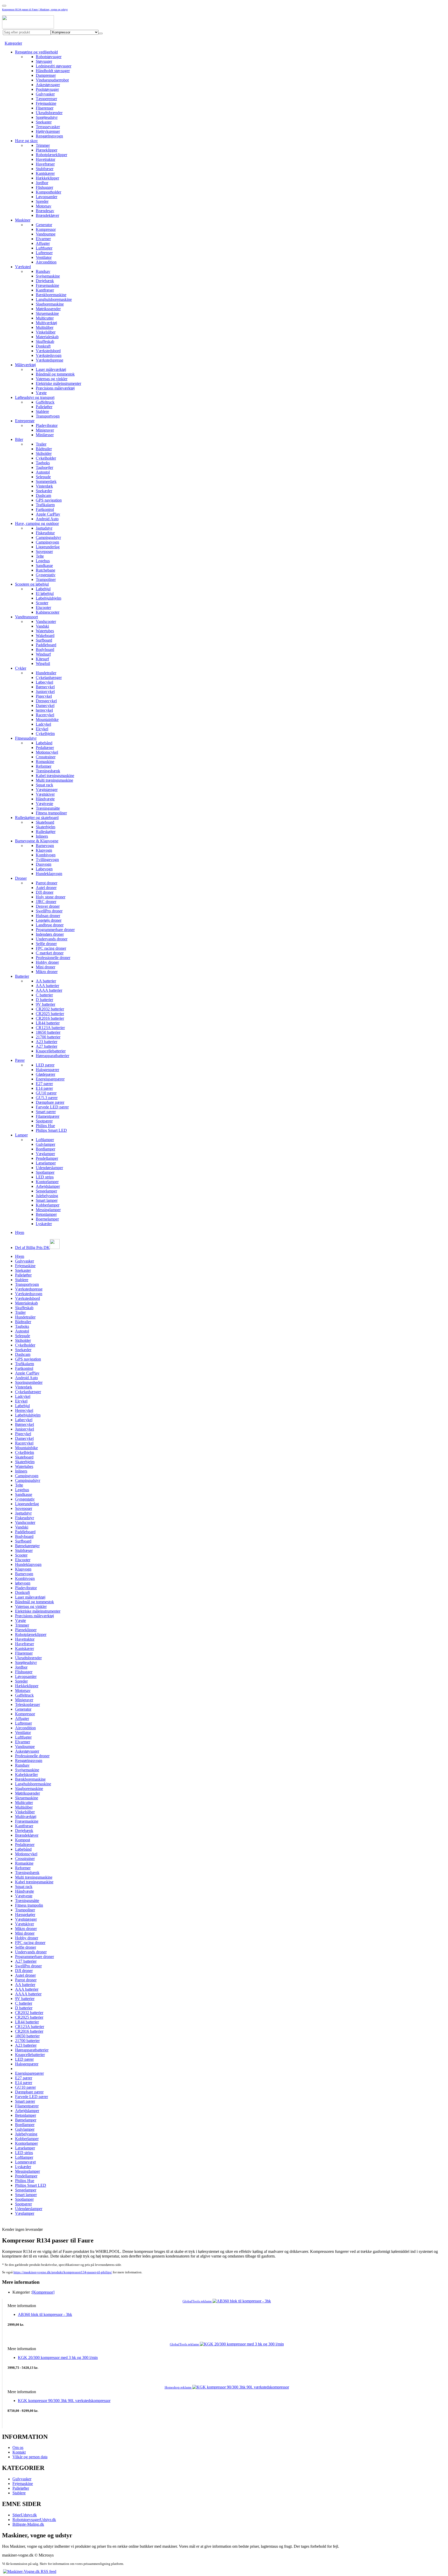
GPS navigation (49, 500)
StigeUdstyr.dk (25, 2515)
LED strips (45, 1177)
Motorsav (44, 206)
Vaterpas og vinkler (52, 379)
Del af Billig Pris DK (32, 1248)
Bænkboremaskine (51, 295)
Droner (21, 878)
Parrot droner (47, 883)
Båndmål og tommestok (55, 374)
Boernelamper (47, 1219)
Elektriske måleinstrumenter (58, 383)
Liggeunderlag (48, 547)
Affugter (43, 243)
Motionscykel (47, 752)
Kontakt (19, 2452)
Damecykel (45, 706)
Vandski (42, 626)
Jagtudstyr (44, 528)
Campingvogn (47, 542)
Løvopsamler (47, 197)
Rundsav (43, 271)
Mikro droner (47, 972)
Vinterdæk (44, 486)
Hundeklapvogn (49, 874)
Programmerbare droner (55, 930)
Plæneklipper (47, 150)
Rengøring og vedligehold (36, 52)
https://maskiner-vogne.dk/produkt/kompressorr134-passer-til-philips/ (63, 2272)
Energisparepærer (50, 1079)
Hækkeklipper (47, 178)
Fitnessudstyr (26, 738)
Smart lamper (47, 1200)
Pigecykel (44, 696)
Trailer (41, 444)
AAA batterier (47, 986)
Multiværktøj (46, 323)
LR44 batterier (48, 1023)
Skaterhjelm (45, 827)
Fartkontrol (45, 509)
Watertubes (45, 631)
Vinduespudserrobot (52, 80)
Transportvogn (48, 416)
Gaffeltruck (45, 402)
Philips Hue (45, 1126)
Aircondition (46, 262)
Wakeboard (45, 636)
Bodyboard (45, 650)
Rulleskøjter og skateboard (37, 818)
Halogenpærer (47, 1070)
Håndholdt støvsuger (53, 71)
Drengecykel (46, 701)
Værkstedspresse (50, 360)
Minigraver (45, 430)
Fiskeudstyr (24, 1518)
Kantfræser (45, 290)
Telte (40, 556)
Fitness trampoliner (51, 813)
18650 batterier (48, 1032)
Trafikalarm (45, 505)
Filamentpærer (48, 1116)
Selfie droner (46, 944)
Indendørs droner (50, 934)
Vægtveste (44, 804)
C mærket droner (50, 953)
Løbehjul (43, 589)
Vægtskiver (45, 794)
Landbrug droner (50, 925)
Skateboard (45, 822)
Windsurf (43, 654)
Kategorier (13, 43)
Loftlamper (45, 1140)
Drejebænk (45, 281)
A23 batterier (47, 1042)
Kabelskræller (26, 1775)
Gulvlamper (45, 1144)
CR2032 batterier (50, 1009)
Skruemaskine (47, 313)
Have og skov (26, 141)
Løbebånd (44, 743)
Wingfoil (43, 664)
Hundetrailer (46, 673)
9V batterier (45, 1004)
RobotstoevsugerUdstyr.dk (34, 2520)
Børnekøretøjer (27, 1546)
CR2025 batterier (50, 1014)
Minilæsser (45, 435)
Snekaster (44, 122)
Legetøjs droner (49, 920)
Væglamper (45, 1154)
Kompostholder (48, 192)
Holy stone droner (51, 897)
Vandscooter (46, 622)
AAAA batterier (49, 990)
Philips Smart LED (51, 1130)
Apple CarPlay (48, 514)
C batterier (44, 995)
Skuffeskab (45, 341)
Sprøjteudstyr (47, 117)
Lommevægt (25, 2162)
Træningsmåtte (48, 808)
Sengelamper (46, 1191)
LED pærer (45, 1065)
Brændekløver (47, 215)
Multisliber (45, 327)
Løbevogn (44, 869)
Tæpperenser (46, 99)
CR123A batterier (50, 1028)
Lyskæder (44, 1224)
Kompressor (46, 229)
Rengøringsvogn (49, 136)
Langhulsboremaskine (54, 299)
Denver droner (48, 906)
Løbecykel (44, 682)
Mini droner (45, 967)
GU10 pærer (46, 1093)
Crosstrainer (46, 757)
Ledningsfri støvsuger (54, 66)
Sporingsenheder (29, 1382)
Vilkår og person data (30, 2457)
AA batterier (46, 981)
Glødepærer (45, 1074)
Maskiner (23, 220)
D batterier (44, 1000)
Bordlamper (45, 1149)
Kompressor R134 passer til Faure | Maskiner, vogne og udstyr (35, 9)
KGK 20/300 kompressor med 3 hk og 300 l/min (58, 2358)
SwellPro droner (49, 911)
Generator (44, 225)
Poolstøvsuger (47, 89)
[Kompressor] (43, 2292)
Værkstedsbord (48, 351)
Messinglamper (48, 1210)
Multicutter (45, 318)
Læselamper (46, 1163)
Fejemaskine (46, 103)
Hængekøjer (25, 1915)
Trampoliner (46, 579)
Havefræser (45, 164)
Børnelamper (26, 2120)
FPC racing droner (51, 948)
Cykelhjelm (45, 734)
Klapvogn (44, 850)
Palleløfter (44, 407)
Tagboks (43, 463)
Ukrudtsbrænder (49, 113)
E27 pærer (44, 1084)
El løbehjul (45, 593)
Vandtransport (26, 617)
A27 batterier (47, 1046)
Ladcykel (43, 724)
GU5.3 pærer (47, 1098)
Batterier (22, 976)
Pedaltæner (45, 748)
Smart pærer (46, 1112)
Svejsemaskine (48, 276)
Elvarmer (43, 239)
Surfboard (44, 640)
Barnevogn (45, 846)
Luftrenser (44, 253)
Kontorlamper (47, 1182)
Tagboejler (44, 467)
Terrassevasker (48, 127)
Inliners (42, 836)
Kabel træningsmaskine (55, 776)
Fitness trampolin (29, 1905)
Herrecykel (24, 1410)
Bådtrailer (44, 449)
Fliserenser (45, 108)
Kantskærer (45, 173)
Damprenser (46, 75)
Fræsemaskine (47, 285)
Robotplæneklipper (51, 155)
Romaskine (45, 762)
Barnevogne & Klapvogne (37, 841)
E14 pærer (44, 1088)
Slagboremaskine (50, 304)
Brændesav (45, 211)
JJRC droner (46, 902)
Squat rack (44, 785)
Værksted (23, 267)
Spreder (42, 201)
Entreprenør (25, 421)
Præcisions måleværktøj (55, 388)
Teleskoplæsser (27, 1704)
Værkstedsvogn (49, 355)
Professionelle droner (53, 958)
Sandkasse (44, 565)
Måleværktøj (25, 365)
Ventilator (44, 257)
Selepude (43, 477)
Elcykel (42, 729)
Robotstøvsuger (49, 57)
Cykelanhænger (49, 678)
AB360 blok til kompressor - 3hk (45, 2314)
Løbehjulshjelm (48, 598)
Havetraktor (45, 159)
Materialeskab (47, 337)
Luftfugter (44, 248)
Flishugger (44, 187)
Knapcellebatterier (51, 1051)
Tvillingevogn (47, 860)
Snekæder (44, 491)
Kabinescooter (48, 612)
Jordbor (42, 183)
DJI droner (45, 892)
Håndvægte (45, 799)
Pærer (20, 1060)
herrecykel (44, 710)
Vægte (41, 393)
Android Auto (47, 519)
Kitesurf (42, 659)
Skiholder (44, 453)
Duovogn (44, 864)
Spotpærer (44, 1121)
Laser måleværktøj (51, 369)
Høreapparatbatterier (52, 1056)
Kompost (23, 1840)
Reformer (44, 766)
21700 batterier (48, 1037)
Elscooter (43, 607)
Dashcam (43, 495)
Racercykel (45, 715)
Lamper (21, 1135)
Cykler (21, 668)
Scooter (42, 603)
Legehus (43, 561)
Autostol (43, 472)
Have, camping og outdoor (37, 523)
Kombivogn (46, 855)
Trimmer (43, 145)
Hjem (20, 1233)
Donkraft (43, 346)
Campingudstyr (48, 537)
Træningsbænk (48, 771)
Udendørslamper (49, 1168)
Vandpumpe (46, 234)
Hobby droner (47, 962)
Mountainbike (47, 720)
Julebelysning (47, 1196)
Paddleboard (46, 645)
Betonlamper (46, 1214)
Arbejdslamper (48, 1186)
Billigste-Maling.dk (28, 2524)
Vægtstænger (47, 790)
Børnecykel (45, 687)
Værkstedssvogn (29, 1294)
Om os (18, 2447)
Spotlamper (45, 1172)
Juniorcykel (45, 692)
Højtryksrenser (48, 131)
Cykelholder (46, 458)
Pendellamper (47, 1158)
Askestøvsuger (48, 85)
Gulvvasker (45, 94)
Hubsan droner (48, 916)
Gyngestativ (46, 575)
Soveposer (44, 551)
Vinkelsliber (46, 332)
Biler (19, 439)
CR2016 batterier (50, 1018)
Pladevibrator (47, 425)
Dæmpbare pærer (50, 1102)
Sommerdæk (46, 481)
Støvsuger (44, 61)
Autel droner (46, 888)
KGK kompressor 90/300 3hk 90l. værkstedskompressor (64, 2401)
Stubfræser (45, 169)
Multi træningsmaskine (54, 780)
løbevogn (23, 1583)
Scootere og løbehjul (32, 584)
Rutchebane (45, 570)
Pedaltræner (25, 1845)
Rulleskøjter (46, 832)
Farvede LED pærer (52, 1107)
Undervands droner (52, 939)
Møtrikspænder (48, 309)
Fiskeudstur (45, 533)
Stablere (42, 411)
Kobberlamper (48, 1205)
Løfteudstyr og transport (35, 397)
